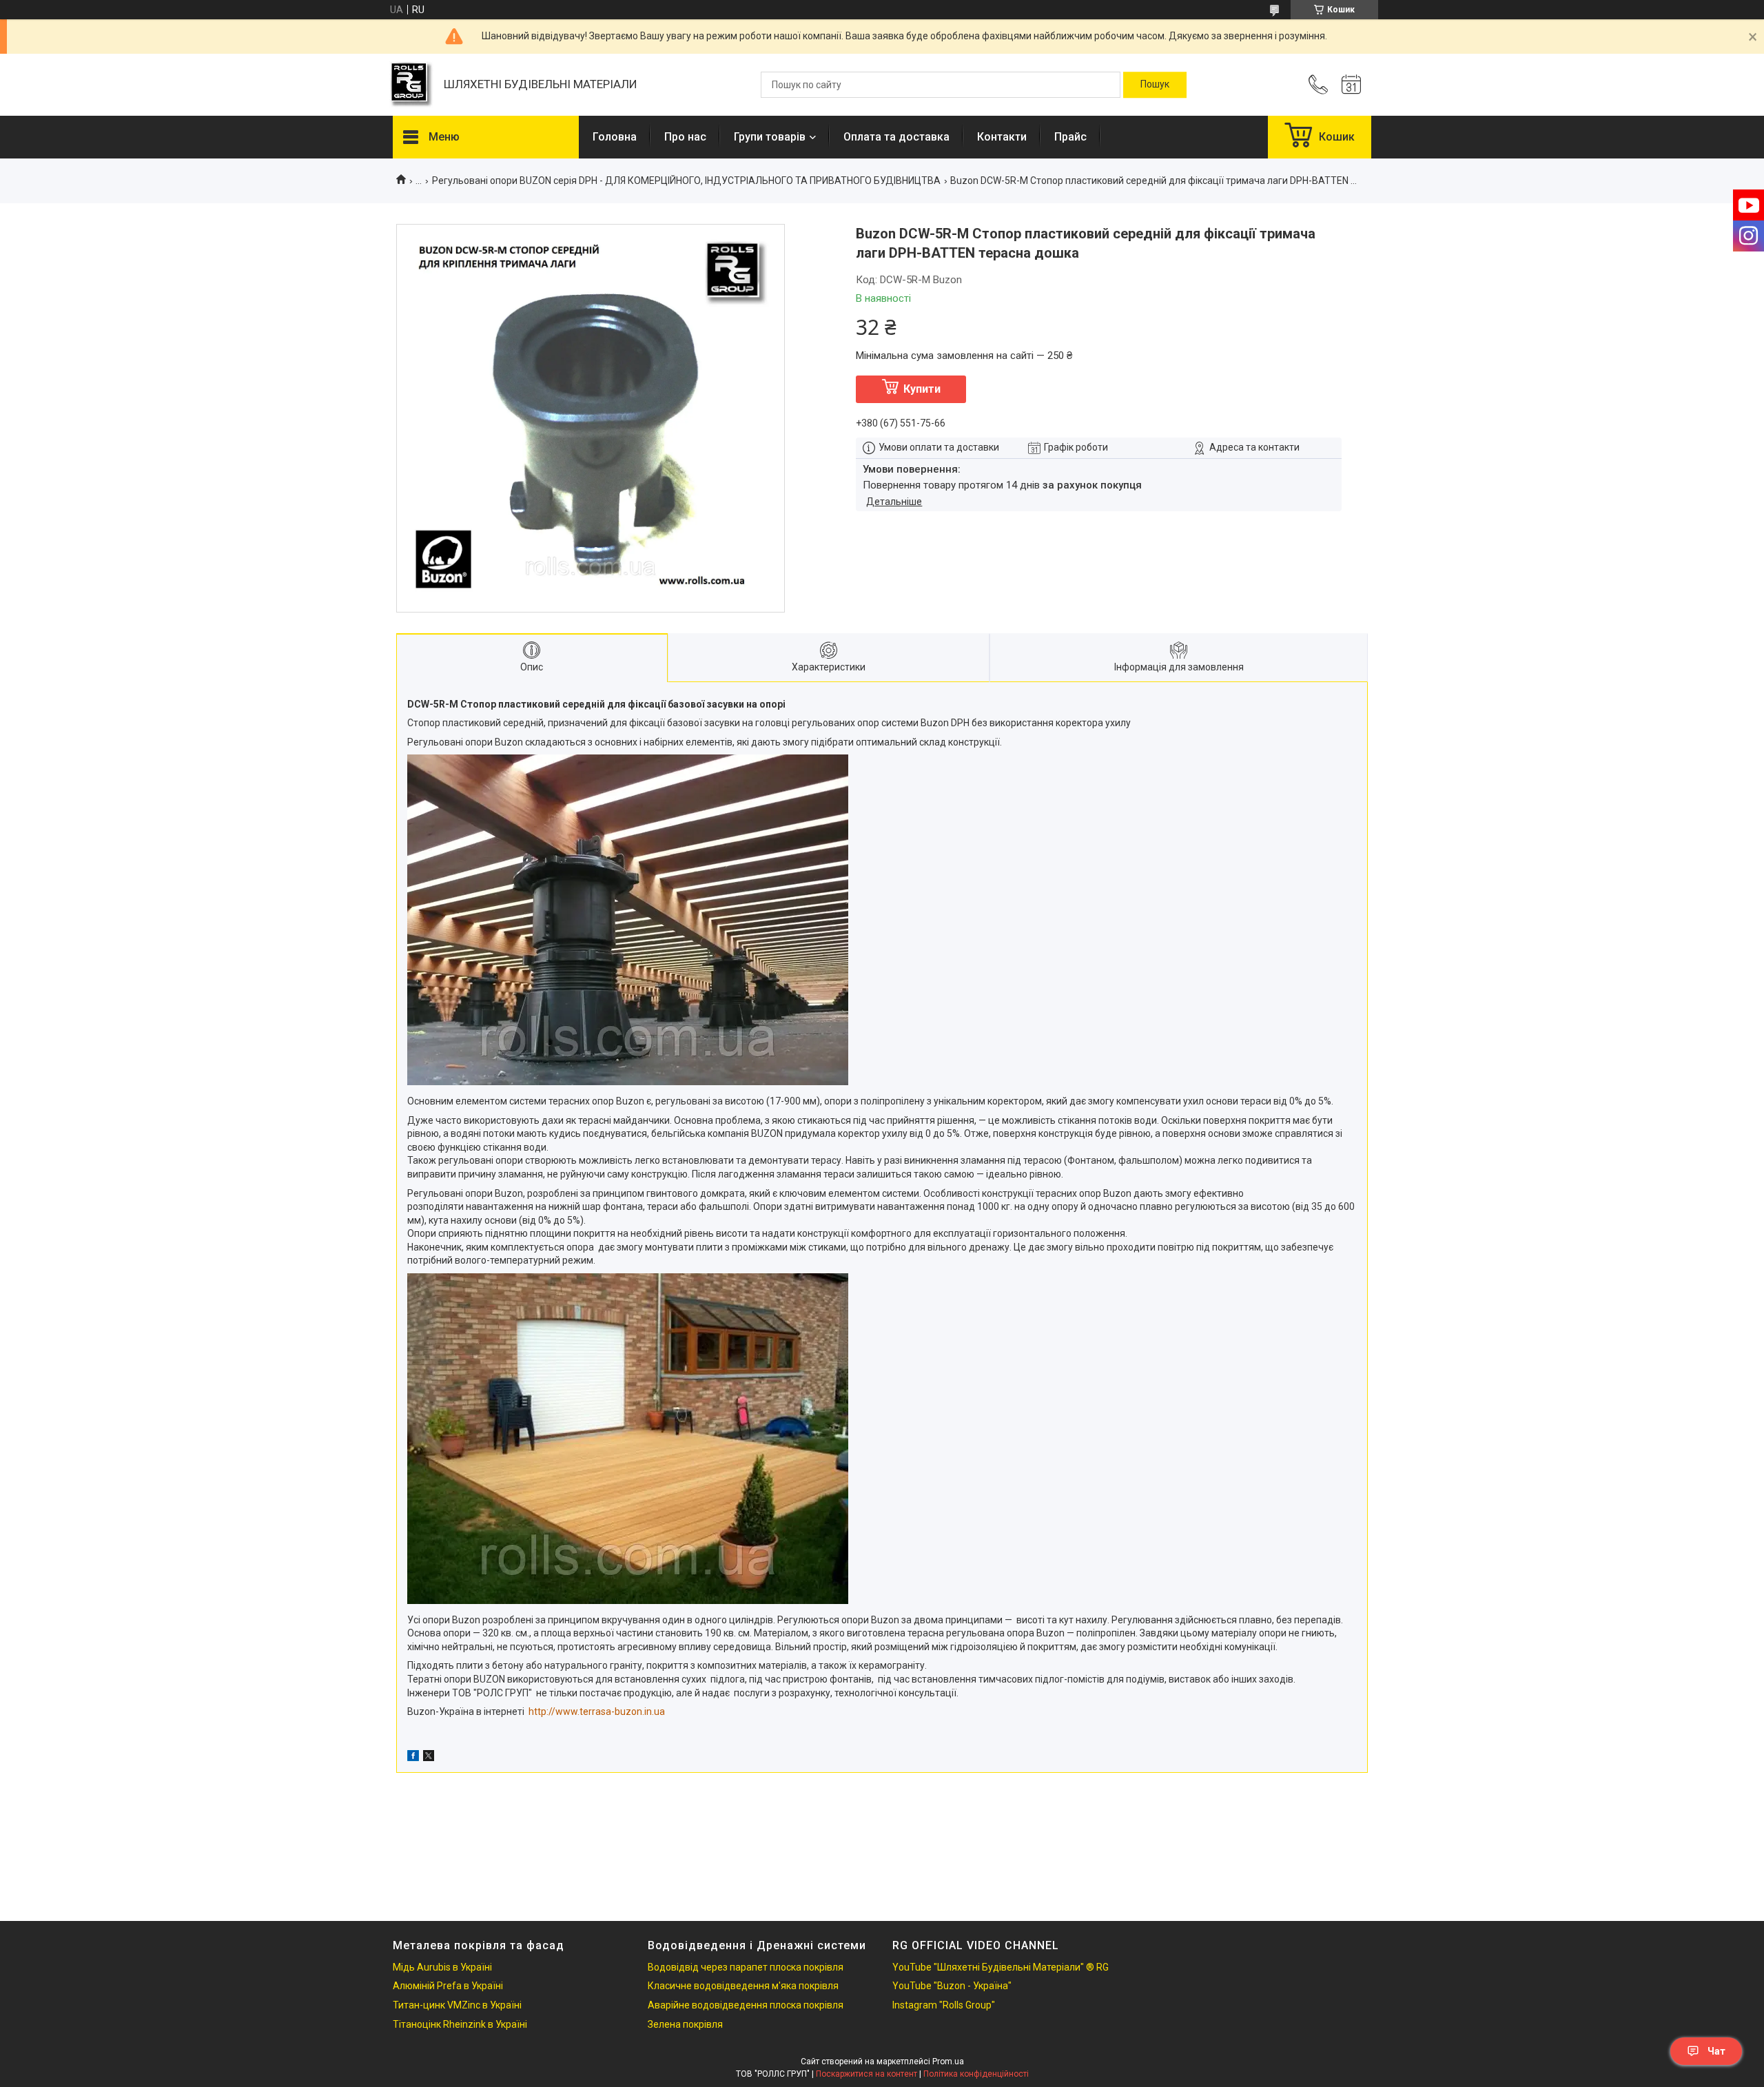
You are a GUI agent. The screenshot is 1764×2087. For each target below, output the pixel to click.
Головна (615, 137)
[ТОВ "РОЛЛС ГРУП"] (411, 85)
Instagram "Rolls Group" (944, 2005)
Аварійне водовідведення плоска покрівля (746, 2005)
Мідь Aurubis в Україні (442, 1967)
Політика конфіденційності (976, 2074)
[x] (429, 1758)
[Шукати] (1155, 85)
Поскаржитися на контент (866, 2074)
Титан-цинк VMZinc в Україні (457, 2005)
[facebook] (413, 1758)
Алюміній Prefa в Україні (448, 1986)
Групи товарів (770, 137)
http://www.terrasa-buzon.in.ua (597, 1711)
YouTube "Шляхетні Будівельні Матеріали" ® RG (1001, 1967)
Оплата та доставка (896, 137)
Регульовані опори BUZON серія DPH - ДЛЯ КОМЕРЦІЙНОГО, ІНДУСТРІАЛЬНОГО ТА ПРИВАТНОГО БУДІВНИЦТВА (686, 181)
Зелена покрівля (685, 2024)
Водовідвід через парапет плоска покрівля (746, 1967)
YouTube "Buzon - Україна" (952, 1986)
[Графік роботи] (1351, 85)
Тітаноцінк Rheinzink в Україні (460, 2024)
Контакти (1002, 137)
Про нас (685, 137)
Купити (922, 389)
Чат (1716, 2051)
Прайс (1070, 137)
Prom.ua (948, 2062)
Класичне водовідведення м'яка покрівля (743, 1986)
